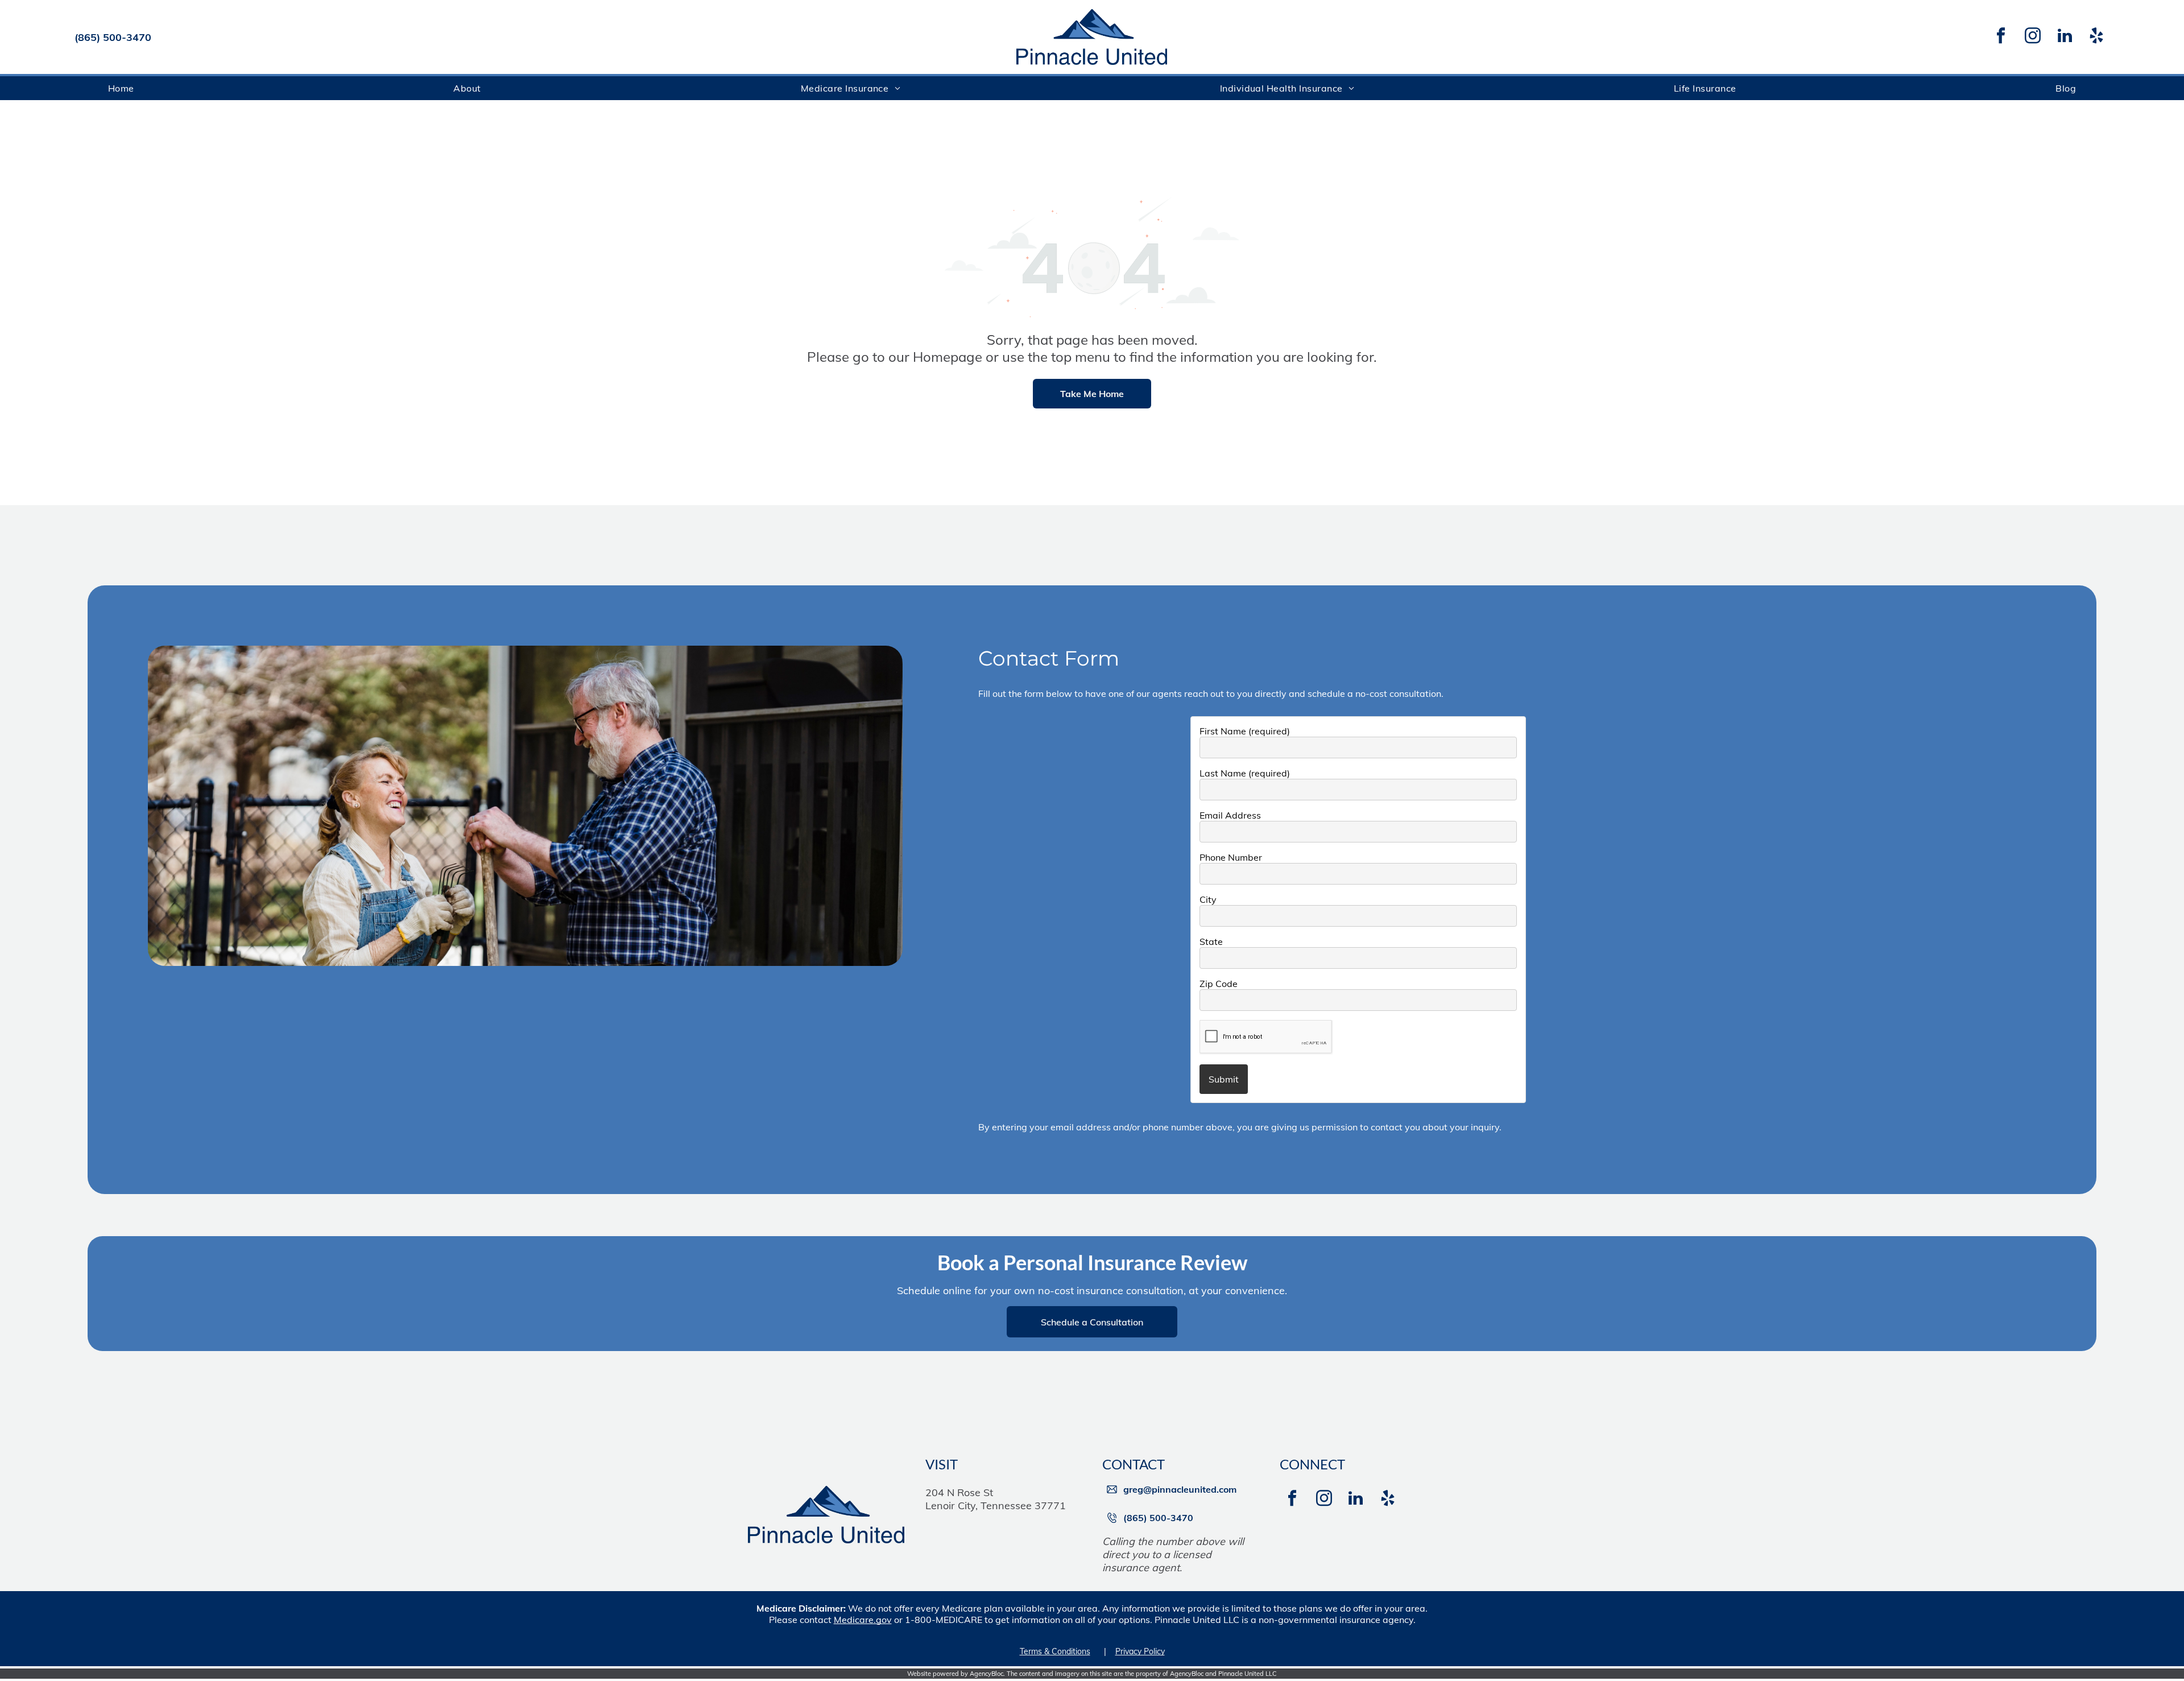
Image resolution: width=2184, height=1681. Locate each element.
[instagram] (2033, 37)
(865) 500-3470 (113, 37)
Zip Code (1219, 984)
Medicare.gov (863, 1620)
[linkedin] (2065, 37)
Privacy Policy (1140, 1651)
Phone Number (1231, 857)
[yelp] (2096, 37)
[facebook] (2001, 37)
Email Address (1230, 815)
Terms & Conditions (1055, 1651)
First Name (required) (1245, 731)
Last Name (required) (1245, 773)
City (1208, 899)
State (1211, 941)
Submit (1224, 1079)
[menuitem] (121, 88)
